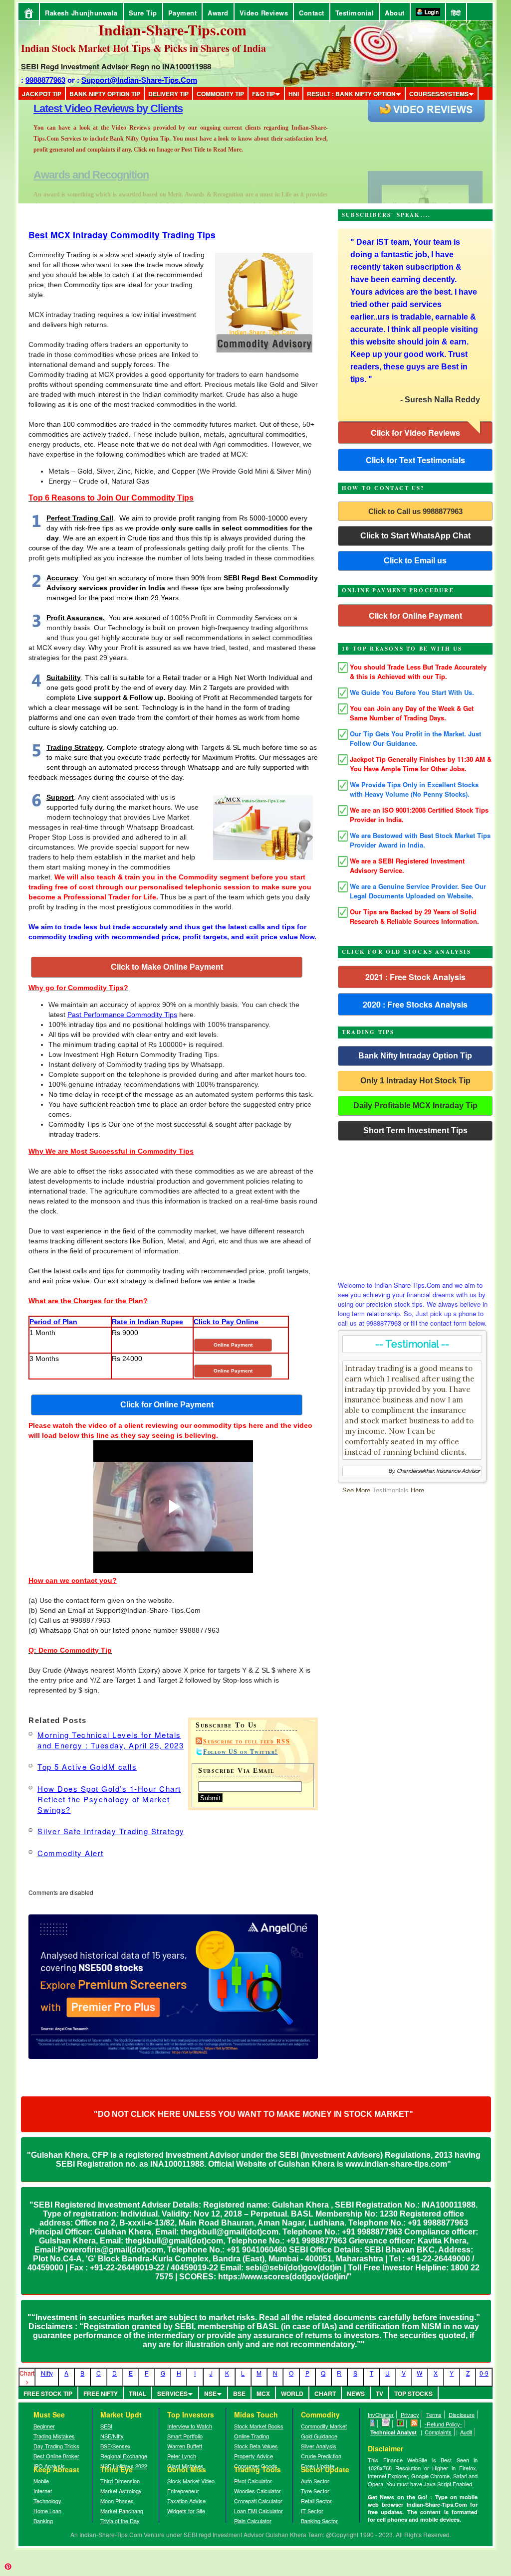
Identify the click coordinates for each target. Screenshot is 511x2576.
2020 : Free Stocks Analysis (415, 1004)
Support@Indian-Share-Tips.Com (139, 80)
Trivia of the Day (120, 2521)
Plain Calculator (253, 2521)
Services (172, 2394)
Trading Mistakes (54, 2436)
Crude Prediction (321, 2456)
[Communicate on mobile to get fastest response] (373, 2424)
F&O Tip (263, 94)
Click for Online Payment (415, 615)
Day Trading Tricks (56, 2446)
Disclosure (462, 2414)
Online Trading (252, 2436)
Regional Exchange (124, 2456)
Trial (137, 2394)
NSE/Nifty (112, 2436)
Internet (43, 2491)
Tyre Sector (315, 2491)
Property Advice (254, 2456)
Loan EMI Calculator (258, 2511)
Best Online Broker (56, 2456)
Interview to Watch (190, 2426)
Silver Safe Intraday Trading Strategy (111, 1831)
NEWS (356, 2394)
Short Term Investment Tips (415, 1130)
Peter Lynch (182, 2456)
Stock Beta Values (256, 2446)
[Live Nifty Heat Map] (400, 2424)
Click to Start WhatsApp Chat (415, 536)
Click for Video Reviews (415, 432)
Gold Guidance (319, 2436)
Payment (183, 13)
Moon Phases (117, 2501)
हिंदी (456, 13)
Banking (43, 2521)
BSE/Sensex (116, 2446)
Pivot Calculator (253, 2481)
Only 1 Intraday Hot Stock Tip (415, 1081)
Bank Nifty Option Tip (105, 94)
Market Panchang (122, 2511)
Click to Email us (415, 561)
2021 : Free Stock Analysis (415, 977)
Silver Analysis (319, 2446)
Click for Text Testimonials (415, 460)
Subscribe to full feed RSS (247, 1741)
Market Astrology (121, 2491)
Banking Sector (319, 2521)
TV (380, 2394)
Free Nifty (101, 2394)
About (395, 13)
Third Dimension (120, 2481)
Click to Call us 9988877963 (415, 511)
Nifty (47, 2373)
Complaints (438, 2432)
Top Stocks (413, 2394)
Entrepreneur (183, 2491)
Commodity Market (324, 2426)
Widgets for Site (186, 2511)
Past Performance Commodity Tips (122, 1015)
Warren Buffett (185, 2446)
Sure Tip (143, 13)
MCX (263, 2394)
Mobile (41, 2481)
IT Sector (312, 2511)
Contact (312, 13)
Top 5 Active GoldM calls (87, 1767)
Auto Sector (315, 2481)
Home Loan (47, 2511)
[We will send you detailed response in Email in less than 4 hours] (386, 2424)
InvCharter (381, 2414)
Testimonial (355, 13)
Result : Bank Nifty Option (351, 94)
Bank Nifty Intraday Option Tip (415, 1056)
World (292, 2394)
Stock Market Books (259, 2426)
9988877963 (45, 80)
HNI (294, 94)
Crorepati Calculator (258, 2501)
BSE (239, 2394)
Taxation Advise (186, 2501)
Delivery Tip (168, 94)
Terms (434, 2414)
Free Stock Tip (48, 2394)
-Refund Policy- (443, 2424)
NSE (210, 2394)
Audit (466, 2432)
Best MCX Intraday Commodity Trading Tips (122, 235)
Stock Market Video (191, 2481)
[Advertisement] (415, 1208)
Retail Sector (316, 2501)
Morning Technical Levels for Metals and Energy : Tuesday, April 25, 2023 (111, 1740)
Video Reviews (264, 13)
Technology (47, 2501)
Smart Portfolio (185, 2436)
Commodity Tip (220, 94)
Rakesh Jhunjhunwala (81, 13)
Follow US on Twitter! (241, 1752)
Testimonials (390, 1490)
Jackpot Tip (42, 94)
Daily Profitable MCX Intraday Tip (415, 1106)
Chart (325, 2394)
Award (218, 13)
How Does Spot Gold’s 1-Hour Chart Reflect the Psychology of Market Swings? (109, 1799)
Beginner (44, 2426)
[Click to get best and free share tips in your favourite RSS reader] (414, 2424)
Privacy (410, 2414)
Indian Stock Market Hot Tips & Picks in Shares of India (143, 48)
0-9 (484, 2373)
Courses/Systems (439, 94)
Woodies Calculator (257, 2491)
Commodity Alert (71, 1853)
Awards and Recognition (91, 108)
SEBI (106, 2426)
